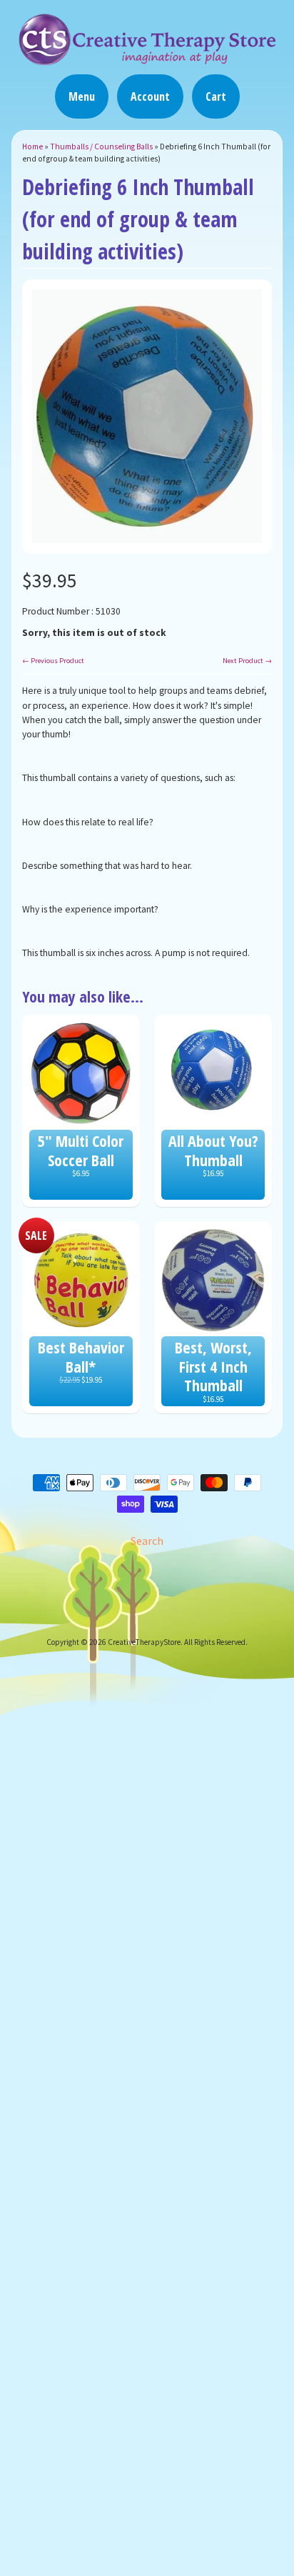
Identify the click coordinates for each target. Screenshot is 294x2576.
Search (147, 1541)
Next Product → (247, 661)
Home (32, 146)
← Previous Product (53, 661)
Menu (82, 96)
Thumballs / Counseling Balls (101, 146)
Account (150, 96)
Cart (216, 96)
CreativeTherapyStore (144, 1642)
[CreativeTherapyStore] (147, 59)
